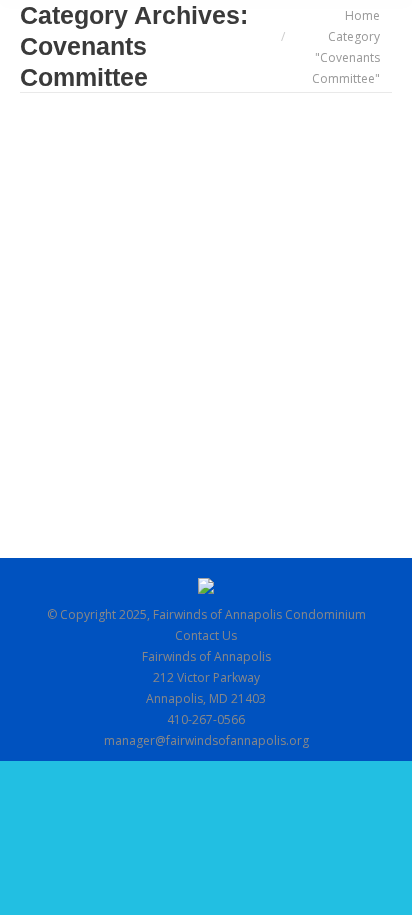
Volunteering (118, 254)
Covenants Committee (166, 233)
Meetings (316, 233)
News (60, 254)
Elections (260, 233)
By (90, 275)
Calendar (71, 233)
